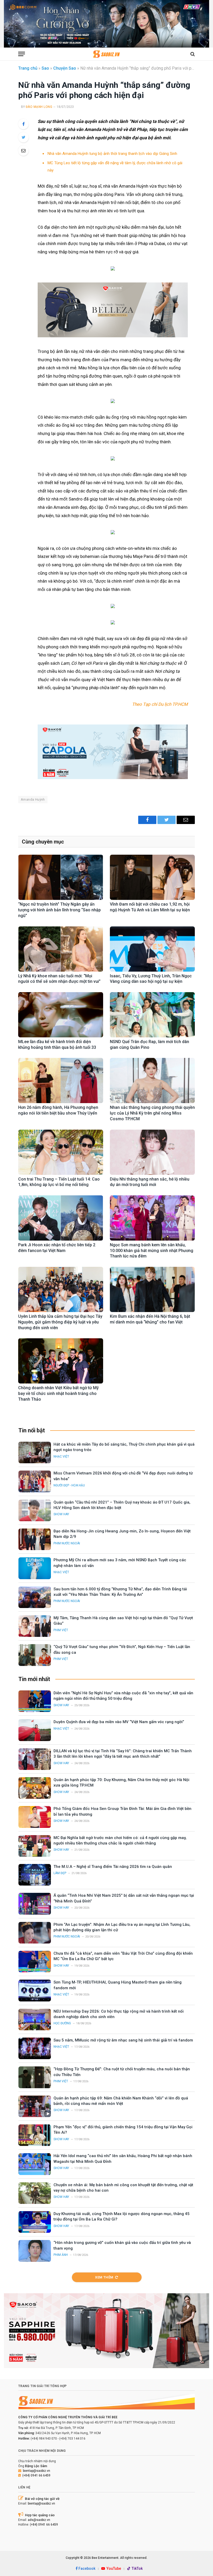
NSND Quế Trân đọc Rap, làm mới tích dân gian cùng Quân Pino (149, 1045)
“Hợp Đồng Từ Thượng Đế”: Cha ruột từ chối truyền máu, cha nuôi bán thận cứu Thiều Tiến (122, 2072)
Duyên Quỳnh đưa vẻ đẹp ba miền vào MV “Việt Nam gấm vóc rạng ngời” (119, 1722)
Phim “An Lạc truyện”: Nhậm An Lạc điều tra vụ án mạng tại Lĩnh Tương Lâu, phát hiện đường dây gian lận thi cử (122, 1927)
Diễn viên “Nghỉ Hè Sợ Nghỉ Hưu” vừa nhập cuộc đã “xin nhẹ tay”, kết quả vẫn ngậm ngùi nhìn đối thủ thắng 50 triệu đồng (123, 1696)
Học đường (62, 2023)
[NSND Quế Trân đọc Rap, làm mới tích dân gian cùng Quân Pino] (152, 1015)
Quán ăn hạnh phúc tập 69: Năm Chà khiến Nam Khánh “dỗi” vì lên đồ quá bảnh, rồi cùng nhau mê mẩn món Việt (121, 2101)
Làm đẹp (60, 1873)
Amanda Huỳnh (33, 799)
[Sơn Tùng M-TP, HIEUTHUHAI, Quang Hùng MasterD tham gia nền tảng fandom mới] (35, 1990)
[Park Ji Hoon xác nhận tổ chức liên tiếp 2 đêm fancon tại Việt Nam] (61, 1218)
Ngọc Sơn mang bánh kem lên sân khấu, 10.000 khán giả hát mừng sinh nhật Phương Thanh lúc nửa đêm (152, 1251)
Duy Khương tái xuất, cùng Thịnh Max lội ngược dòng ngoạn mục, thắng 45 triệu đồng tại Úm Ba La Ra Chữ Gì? (122, 2216)
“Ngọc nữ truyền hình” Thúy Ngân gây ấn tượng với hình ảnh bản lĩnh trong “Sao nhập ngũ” (59, 910)
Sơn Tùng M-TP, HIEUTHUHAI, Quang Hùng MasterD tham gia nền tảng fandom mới (118, 1985)
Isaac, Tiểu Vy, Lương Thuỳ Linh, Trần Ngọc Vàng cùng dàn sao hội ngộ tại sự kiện (151, 979)
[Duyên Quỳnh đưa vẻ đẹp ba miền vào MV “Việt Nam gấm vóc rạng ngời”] (35, 1730)
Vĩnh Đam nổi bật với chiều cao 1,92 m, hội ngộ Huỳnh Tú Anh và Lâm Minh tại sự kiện (150, 907)
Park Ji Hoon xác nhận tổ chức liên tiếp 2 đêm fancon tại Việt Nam (57, 1248)
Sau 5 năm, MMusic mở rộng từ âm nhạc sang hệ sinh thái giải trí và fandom (123, 2040)
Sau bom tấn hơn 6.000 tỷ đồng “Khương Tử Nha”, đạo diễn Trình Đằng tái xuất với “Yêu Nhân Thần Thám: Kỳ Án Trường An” (120, 1592)
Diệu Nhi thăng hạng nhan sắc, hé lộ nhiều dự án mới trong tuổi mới (150, 1182)
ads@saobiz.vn (39, 2520)
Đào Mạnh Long (39, 107)
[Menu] (22, 54)
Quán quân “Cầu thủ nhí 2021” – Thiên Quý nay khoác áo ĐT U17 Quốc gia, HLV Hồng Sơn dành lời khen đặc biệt (122, 1505)
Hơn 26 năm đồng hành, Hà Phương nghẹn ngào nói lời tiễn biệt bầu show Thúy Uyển (58, 1110)
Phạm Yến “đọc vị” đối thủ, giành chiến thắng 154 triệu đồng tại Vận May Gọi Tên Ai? (123, 2130)
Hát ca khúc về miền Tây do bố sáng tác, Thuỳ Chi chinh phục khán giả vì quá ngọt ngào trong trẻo (124, 1447)
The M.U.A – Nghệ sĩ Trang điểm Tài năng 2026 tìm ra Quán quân (113, 1867)
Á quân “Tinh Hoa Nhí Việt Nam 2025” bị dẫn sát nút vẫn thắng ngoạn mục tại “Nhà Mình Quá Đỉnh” (124, 1898)
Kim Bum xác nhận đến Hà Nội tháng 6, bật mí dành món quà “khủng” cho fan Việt (150, 1319)
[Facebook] (23, 124)
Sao (45, 68)
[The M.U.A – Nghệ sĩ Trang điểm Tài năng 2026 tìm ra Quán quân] (35, 1875)
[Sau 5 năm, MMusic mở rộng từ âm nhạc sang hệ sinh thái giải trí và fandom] (35, 2048)
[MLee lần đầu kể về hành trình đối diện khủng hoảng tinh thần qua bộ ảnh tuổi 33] (61, 1015)
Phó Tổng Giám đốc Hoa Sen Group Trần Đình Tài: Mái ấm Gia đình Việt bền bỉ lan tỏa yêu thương (122, 1811)
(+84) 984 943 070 (44, 2439)
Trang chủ (28, 68)
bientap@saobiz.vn (36, 2471)
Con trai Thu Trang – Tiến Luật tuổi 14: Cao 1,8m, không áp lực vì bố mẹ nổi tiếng (59, 1182)
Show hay (61, 1514)
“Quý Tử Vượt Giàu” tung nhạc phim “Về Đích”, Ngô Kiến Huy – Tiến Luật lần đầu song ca (122, 1649)
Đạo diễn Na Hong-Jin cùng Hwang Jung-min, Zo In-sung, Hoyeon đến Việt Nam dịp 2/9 (122, 1534)
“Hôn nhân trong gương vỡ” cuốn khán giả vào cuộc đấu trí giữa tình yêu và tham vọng (122, 2245)
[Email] (23, 150)
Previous (10, 23)
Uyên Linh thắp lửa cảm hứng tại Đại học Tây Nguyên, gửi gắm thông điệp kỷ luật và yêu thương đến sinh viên (60, 1322)
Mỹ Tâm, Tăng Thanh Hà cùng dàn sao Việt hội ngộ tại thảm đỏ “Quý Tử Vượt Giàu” (123, 1621)
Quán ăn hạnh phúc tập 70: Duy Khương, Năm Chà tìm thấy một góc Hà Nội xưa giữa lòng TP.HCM (121, 1783)
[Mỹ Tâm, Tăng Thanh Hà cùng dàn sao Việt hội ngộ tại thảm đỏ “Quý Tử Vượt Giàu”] (35, 1626)
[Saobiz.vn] (106, 54)
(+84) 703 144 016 (72, 2439)
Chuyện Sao (65, 68)
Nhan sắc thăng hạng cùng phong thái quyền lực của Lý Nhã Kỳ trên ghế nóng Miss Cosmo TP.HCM (152, 1113)
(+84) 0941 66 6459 (36, 2475)
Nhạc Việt (61, 1457)
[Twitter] (23, 137)
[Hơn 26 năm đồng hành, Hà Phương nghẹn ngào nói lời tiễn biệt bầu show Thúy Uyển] (61, 1081)
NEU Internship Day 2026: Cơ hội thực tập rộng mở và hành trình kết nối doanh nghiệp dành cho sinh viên (119, 2014)
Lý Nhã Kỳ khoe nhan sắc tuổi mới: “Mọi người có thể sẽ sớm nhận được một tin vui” (59, 979)
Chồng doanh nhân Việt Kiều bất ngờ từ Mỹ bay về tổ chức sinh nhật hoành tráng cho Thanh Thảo (58, 1394)
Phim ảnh (61, 2255)
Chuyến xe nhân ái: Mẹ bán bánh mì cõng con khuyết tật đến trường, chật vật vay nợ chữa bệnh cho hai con (123, 2188)
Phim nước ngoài (67, 1543)
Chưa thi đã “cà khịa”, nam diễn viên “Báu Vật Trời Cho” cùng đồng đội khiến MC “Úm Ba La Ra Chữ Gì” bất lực (123, 1956)
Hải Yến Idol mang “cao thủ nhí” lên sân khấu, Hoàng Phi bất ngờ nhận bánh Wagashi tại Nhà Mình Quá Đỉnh (123, 2159)
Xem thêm (104, 2277)
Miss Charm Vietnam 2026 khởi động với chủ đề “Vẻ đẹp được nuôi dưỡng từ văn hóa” (123, 1476)
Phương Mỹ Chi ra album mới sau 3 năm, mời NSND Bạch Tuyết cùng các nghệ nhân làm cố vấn (120, 1563)
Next (203, 23)
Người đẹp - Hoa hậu (69, 1485)
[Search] (192, 54)
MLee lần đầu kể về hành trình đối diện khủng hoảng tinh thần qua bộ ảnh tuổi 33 (57, 1045)
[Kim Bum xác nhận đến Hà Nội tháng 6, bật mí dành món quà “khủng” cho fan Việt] (152, 1289)
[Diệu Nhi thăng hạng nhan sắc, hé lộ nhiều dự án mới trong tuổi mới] (152, 1152)
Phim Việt (61, 1630)
